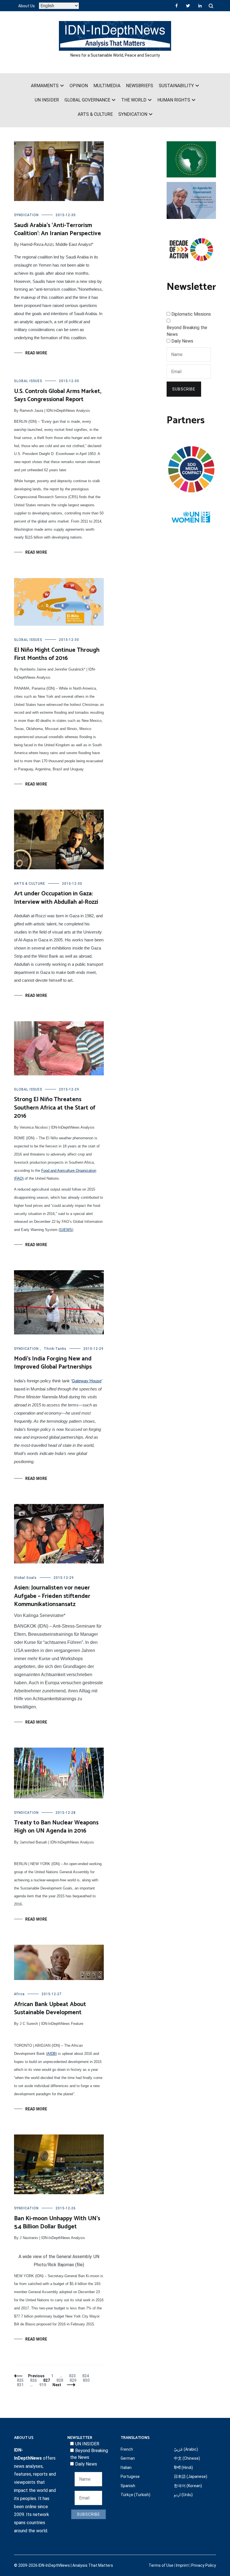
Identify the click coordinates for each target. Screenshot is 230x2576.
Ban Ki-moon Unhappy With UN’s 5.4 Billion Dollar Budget (57, 2223)
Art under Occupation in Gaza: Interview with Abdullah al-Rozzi (56, 898)
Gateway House (87, 1381)
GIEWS (66, 1230)
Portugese (130, 2476)
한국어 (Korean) (188, 2486)
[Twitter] (188, 6)
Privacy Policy (204, 2565)
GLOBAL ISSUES (28, 381)
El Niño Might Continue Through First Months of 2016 (57, 654)
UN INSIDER (47, 100)
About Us (27, 6)
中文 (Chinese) (187, 2458)
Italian (126, 2468)
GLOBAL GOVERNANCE (87, 100)
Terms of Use (161, 2565)
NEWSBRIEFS (140, 86)
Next (57, 2385)
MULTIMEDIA (107, 86)
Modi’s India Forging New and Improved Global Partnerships (53, 1363)
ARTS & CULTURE (95, 114)
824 (87, 2376)
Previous (36, 2376)
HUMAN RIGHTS (174, 100)
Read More (36, 353)
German (128, 2458)
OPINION (79, 86)
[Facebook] (177, 6)
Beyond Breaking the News (187, 331)
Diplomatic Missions (191, 314)
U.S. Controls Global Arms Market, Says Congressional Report (58, 395)
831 (21, 2385)
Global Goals (25, 1578)
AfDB (51, 2054)
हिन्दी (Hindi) (183, 2468)
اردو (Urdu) (183, 2495)
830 (87, 2380)
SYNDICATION (133, 114)
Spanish (128, 2486)
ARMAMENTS (45, 86)
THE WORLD (134, 100)
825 (21, 2380)
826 (34, 2380)
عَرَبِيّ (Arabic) (186, 2449)
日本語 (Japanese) (191, 2476)
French (127, 2449)
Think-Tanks (55, 1349)
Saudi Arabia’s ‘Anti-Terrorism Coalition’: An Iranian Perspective (58, 229)
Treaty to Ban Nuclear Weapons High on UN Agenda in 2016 (56, 1827)
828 (61, 2380)
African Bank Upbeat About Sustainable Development (50, 2008)
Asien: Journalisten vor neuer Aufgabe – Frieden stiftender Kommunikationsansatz (52, 1596)
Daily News (182, 341)
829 (74, 2380)
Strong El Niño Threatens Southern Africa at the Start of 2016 (55, 1108)
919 (44, 2385)
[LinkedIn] (200, 6)
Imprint (182, 2565)
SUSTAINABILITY (176, 86)
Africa (19, 1994)
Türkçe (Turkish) (135, 2495)
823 (73, 2376)
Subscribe (184, 389)
